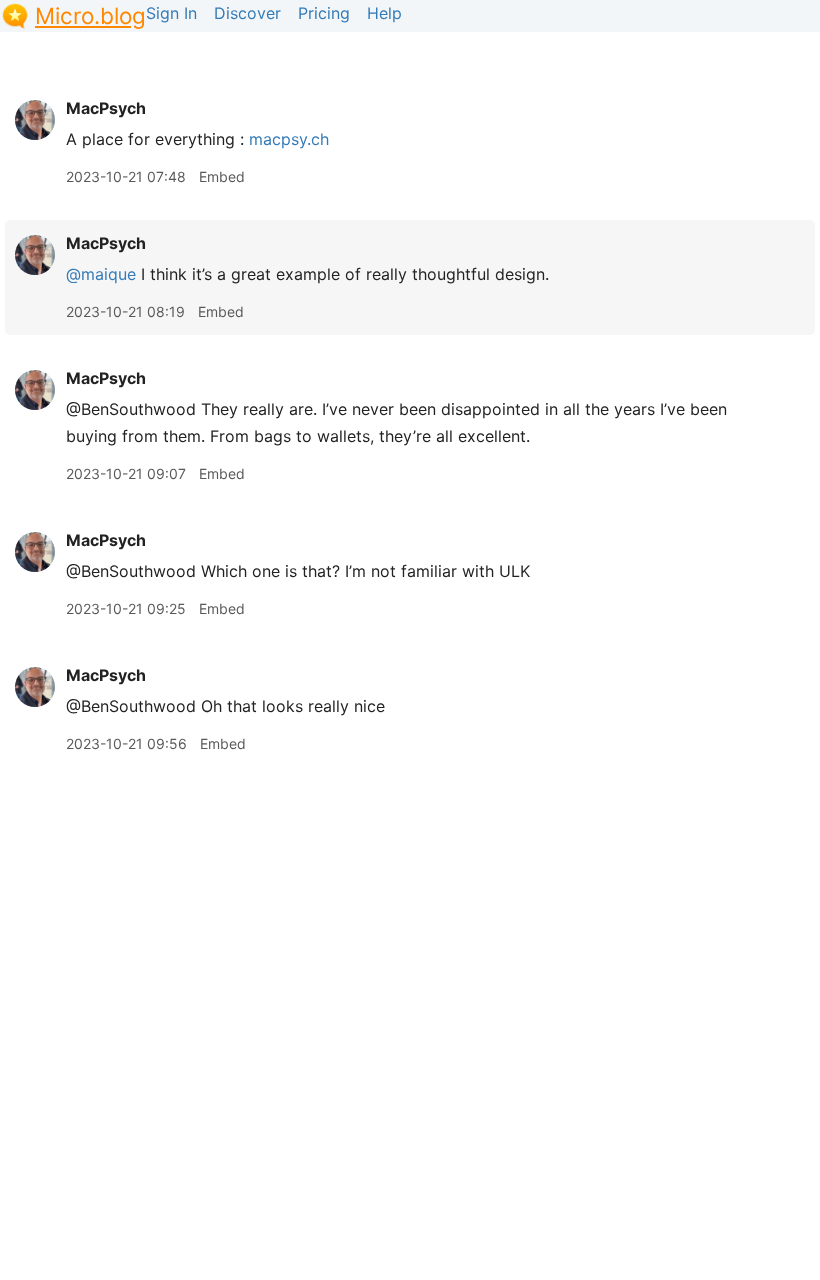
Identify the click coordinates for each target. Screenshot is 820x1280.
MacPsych (106, 108)
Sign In (171, 13)
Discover (247, 13)
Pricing (324, 13)
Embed (222, 176)
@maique (101, 274)
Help (384, 13)
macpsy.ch (289, 139)
